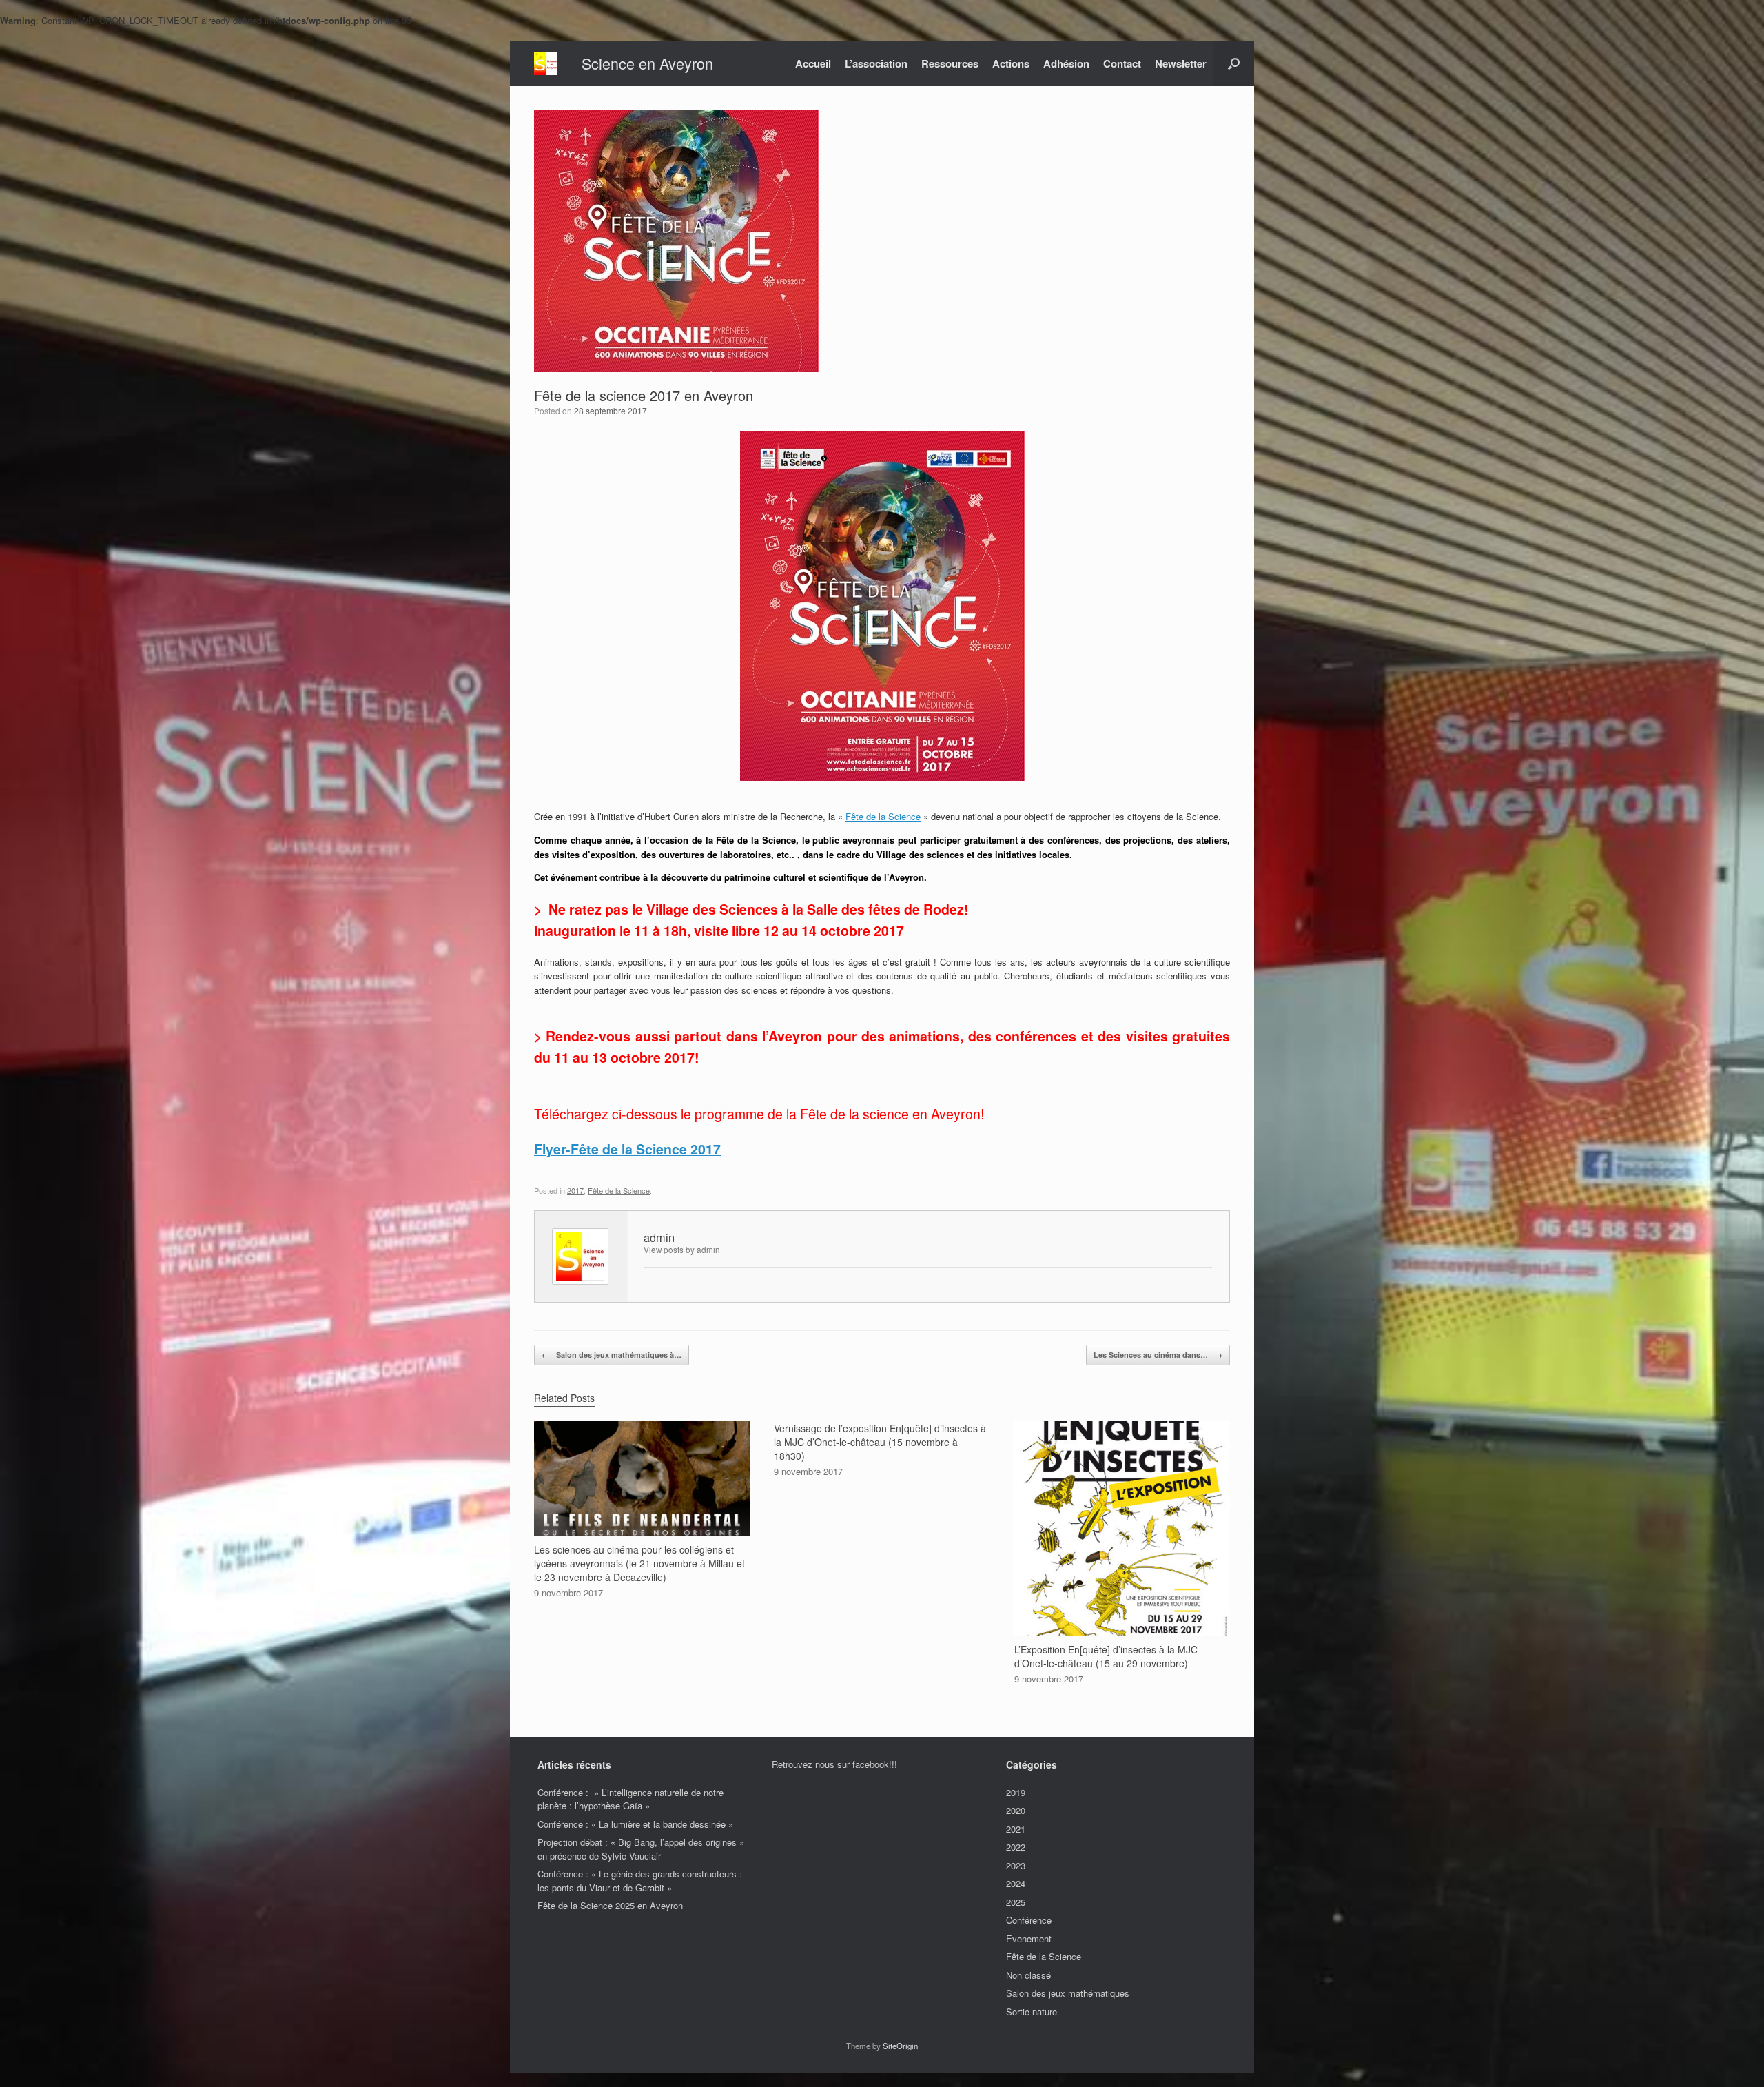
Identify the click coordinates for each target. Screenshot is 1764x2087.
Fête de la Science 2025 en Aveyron (610, 1905)
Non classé (1028, 1975)
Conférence (1029, 1920)
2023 (1016, 1865)
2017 (575, 1190)
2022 (1016, 1847)
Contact (1122, 63)
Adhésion (1066, 63)
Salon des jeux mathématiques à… (612, 1355)
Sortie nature (1032, 2012)
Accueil (813, 63)
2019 (1016, 1792)
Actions (1011, 63)
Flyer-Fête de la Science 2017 (627, 1149)
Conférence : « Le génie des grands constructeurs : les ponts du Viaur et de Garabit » (640, 1881)
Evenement (1029, 1938)
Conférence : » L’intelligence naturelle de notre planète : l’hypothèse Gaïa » (630, 1799)
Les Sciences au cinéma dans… (1158, 1355)
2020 (1016, 1810)
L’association (876, 63)
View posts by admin (682, 1250)
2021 (1016, 1829)
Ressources (950, 63)
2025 (1016, 1902)
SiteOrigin (900, 2046)
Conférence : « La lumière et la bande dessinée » (635, 1824)
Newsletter (1181, 63)
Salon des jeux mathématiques (1068, 1993)
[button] (1234, 63)
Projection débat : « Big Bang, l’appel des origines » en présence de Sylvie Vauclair (641, 1849)
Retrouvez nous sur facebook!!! (834, 1764)
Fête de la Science (883, 816)
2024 (1016, 1883)
